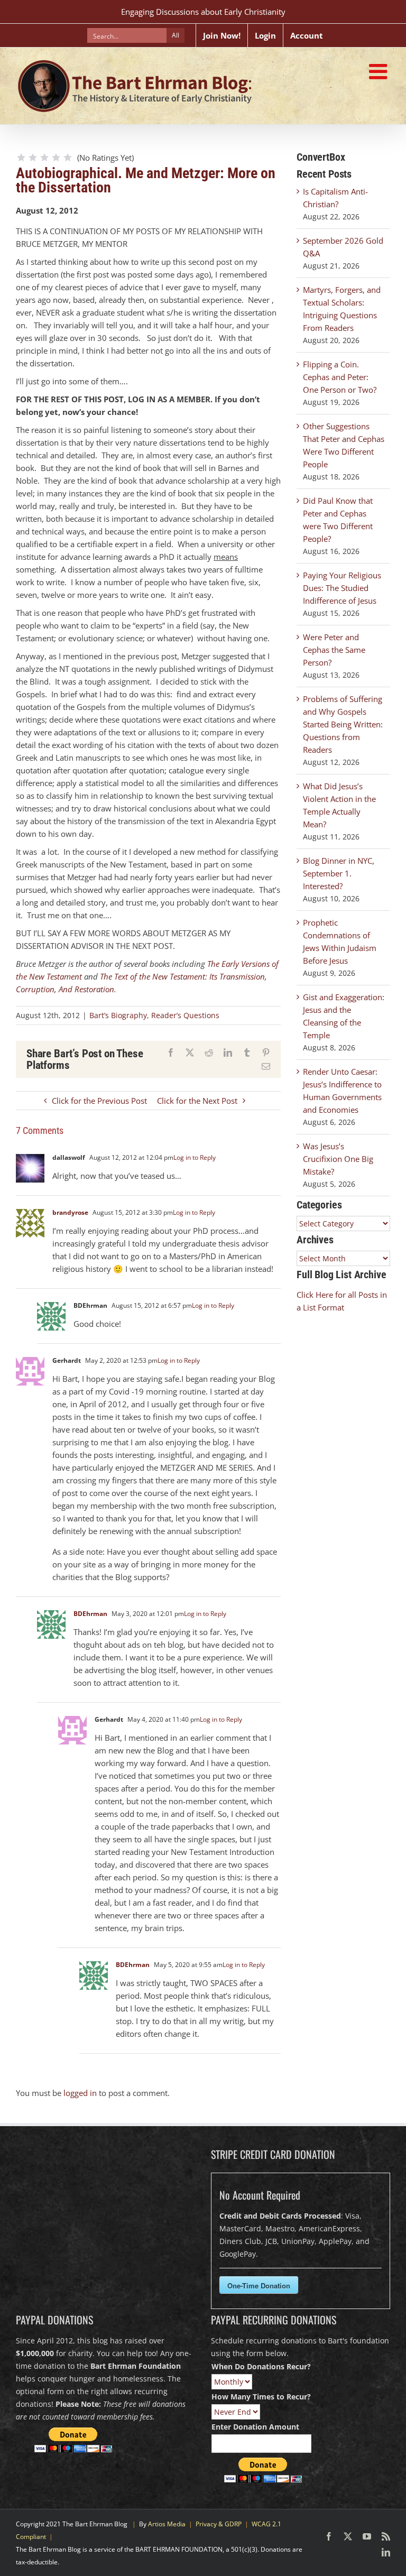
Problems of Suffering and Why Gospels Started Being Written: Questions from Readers (343, 724)
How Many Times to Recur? (261, 2397)
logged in (80, 2093)
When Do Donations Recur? (261, 2366)
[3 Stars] (44, 158)
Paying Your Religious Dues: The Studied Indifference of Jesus (342, 588)
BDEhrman (90, 1614)
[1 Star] (21, 158)
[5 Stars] (68, 158)
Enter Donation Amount (255, 2427)
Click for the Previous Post (99, 1101)
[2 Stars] (33, 158)
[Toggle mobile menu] (380, 71)
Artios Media (167, 2524)
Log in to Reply (195, 1157)
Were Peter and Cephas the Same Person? (334, 650)
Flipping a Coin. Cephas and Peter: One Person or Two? (340, 377)
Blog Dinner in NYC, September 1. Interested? (339, 873)
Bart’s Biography (118, 1015)
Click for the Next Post (197, 1101)
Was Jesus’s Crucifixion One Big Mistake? (338, 1159)
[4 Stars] (56, 158)
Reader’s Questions (185, 1015)
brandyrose (70, 1212)
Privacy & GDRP (219, 2524)
